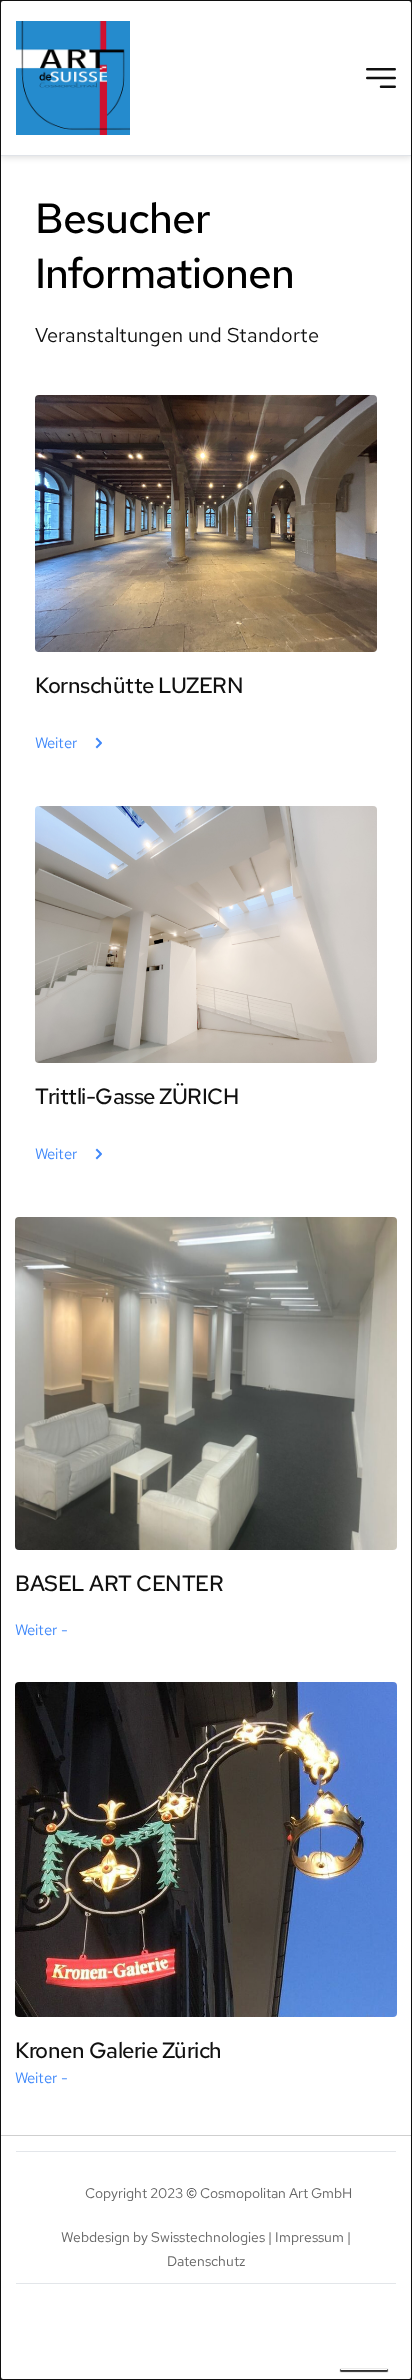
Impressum (309, 2237)
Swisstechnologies (208, 2237)
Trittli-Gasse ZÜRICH (136, 1096)
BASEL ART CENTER (119, 1583)
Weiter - (41, 1630)
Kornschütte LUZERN (139, 685)
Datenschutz (206, 2261)
